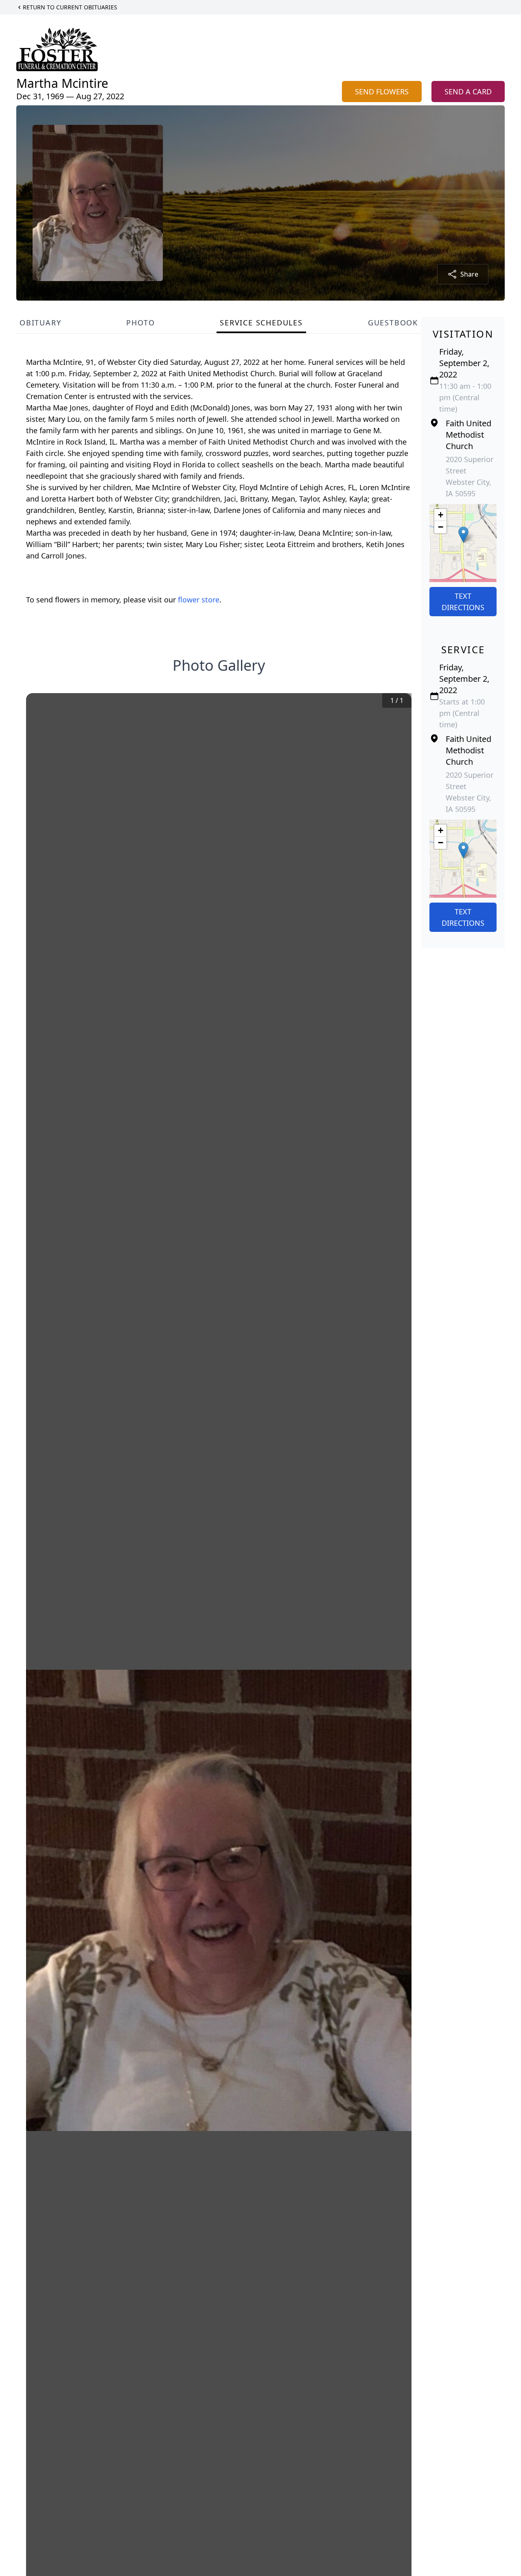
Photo (140, 323)
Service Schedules (261, 323)
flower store (199, 600)
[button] (463, 535)
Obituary (40, 323)
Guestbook (393, 323)
